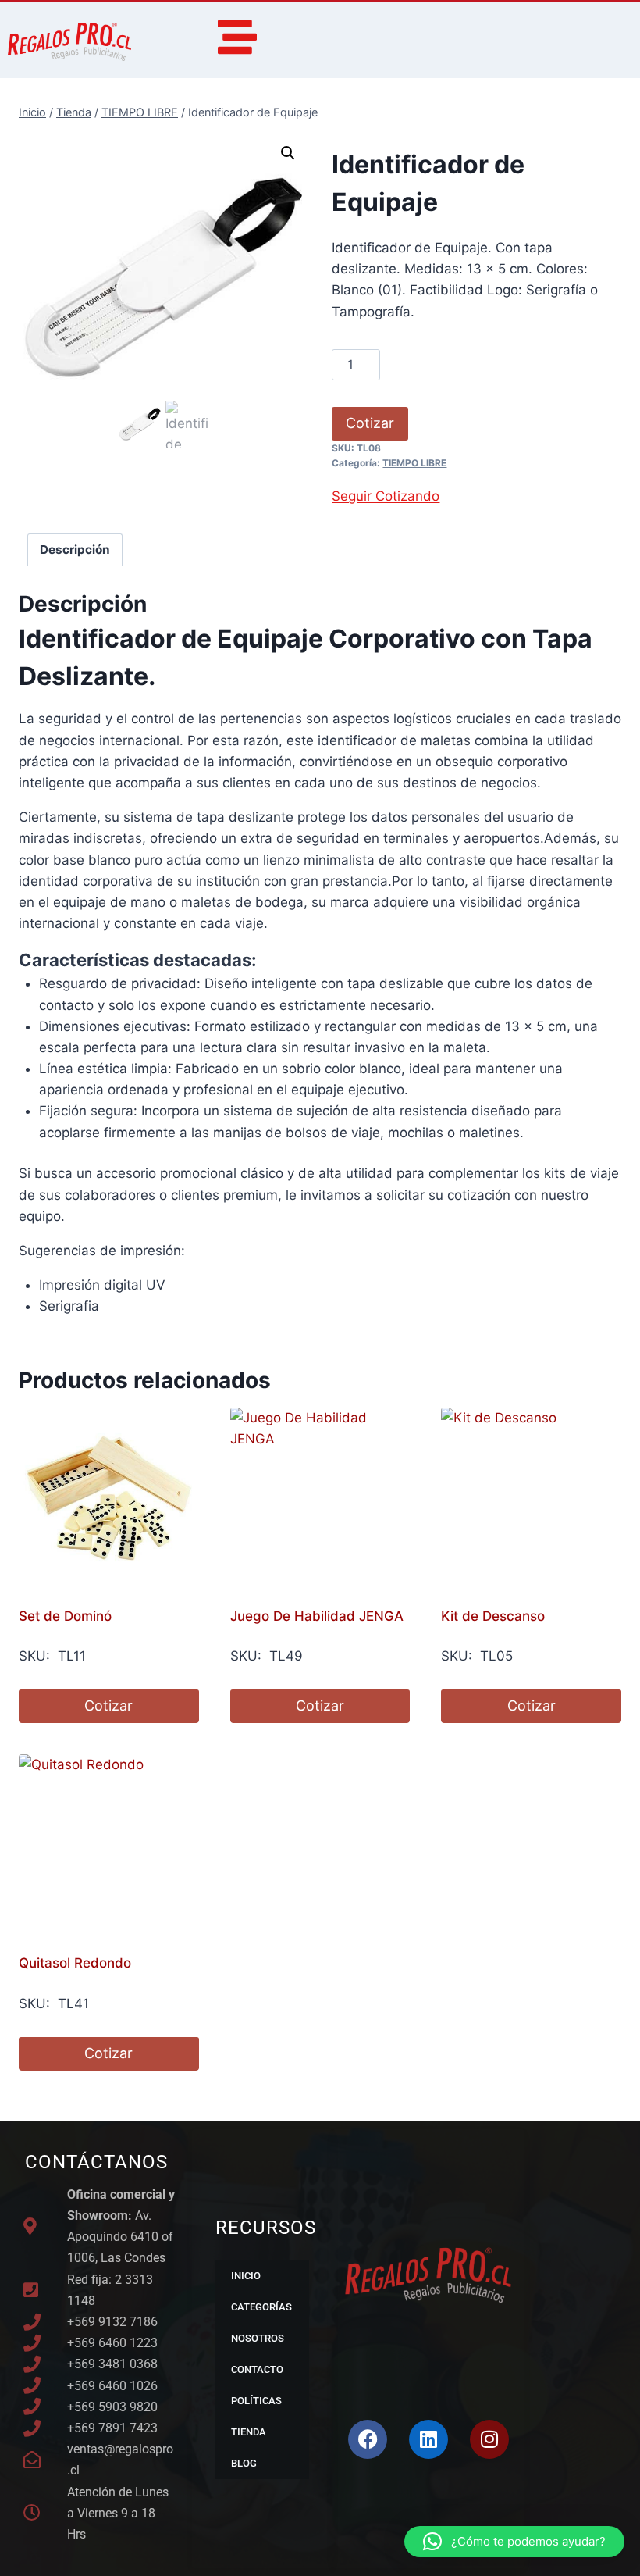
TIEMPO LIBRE (414, 463)
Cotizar (370, 423)
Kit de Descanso (493, 1616)
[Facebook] (368, 2439)
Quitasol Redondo (75, 1963)
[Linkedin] (428, 2439)
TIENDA (249, 2432)
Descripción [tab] (75, 549)
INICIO (246, 2276)
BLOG (244, 2463)
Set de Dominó (65, 1616)
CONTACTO (257, 2369)
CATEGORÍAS (261, 2307)
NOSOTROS (258, 2338)
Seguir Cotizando (386, 496)
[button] (288, 153)
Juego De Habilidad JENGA (317, 1616)
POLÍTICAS (256, 2401)
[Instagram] (489, 2439)
